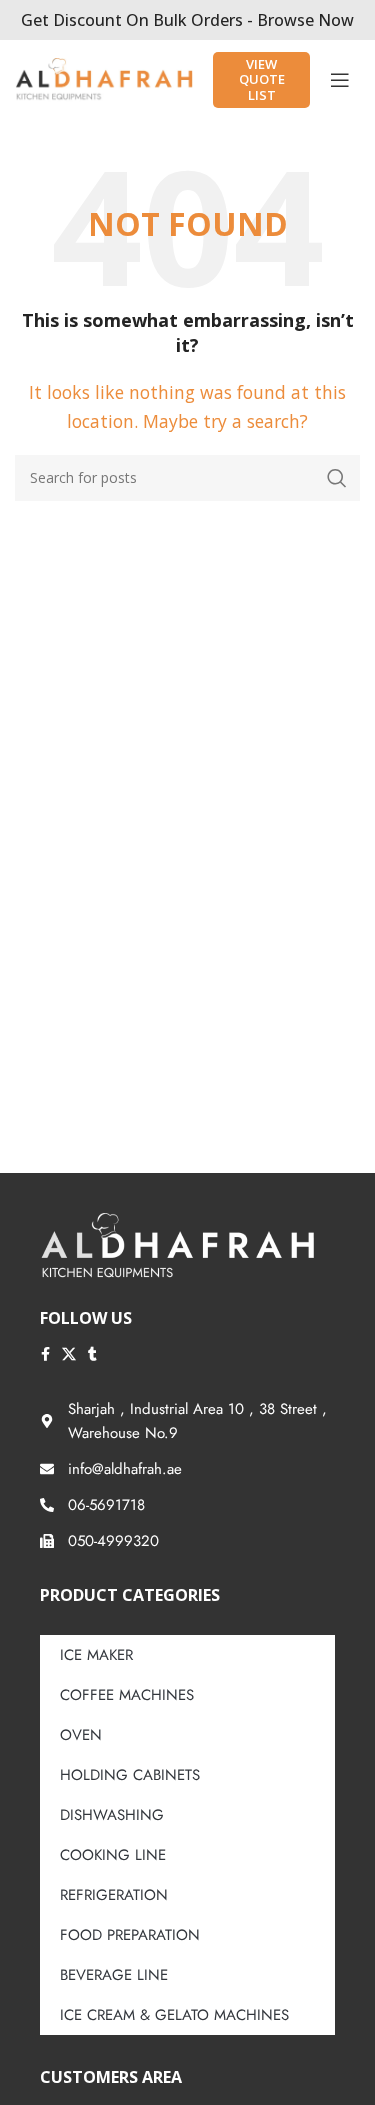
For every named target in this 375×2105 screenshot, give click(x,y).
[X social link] (69, 1354)
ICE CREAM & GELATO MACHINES (174, 2015)
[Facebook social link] (45, 1354)
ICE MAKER (96, 1655)
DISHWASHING (112, 1815)
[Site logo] (104, 78)
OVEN (81, 1735)
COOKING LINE (113, 1855)
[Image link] (177, 1245)
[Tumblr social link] (92, 1354)
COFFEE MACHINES (127, 1695)
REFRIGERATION (114, 1895)
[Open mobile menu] (340, 80)
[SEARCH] (337, 478)
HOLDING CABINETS (130, 1775)
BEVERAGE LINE (114, 1975)
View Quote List (262, 79)
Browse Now (305, 20)
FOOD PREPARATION (130, 1935)
